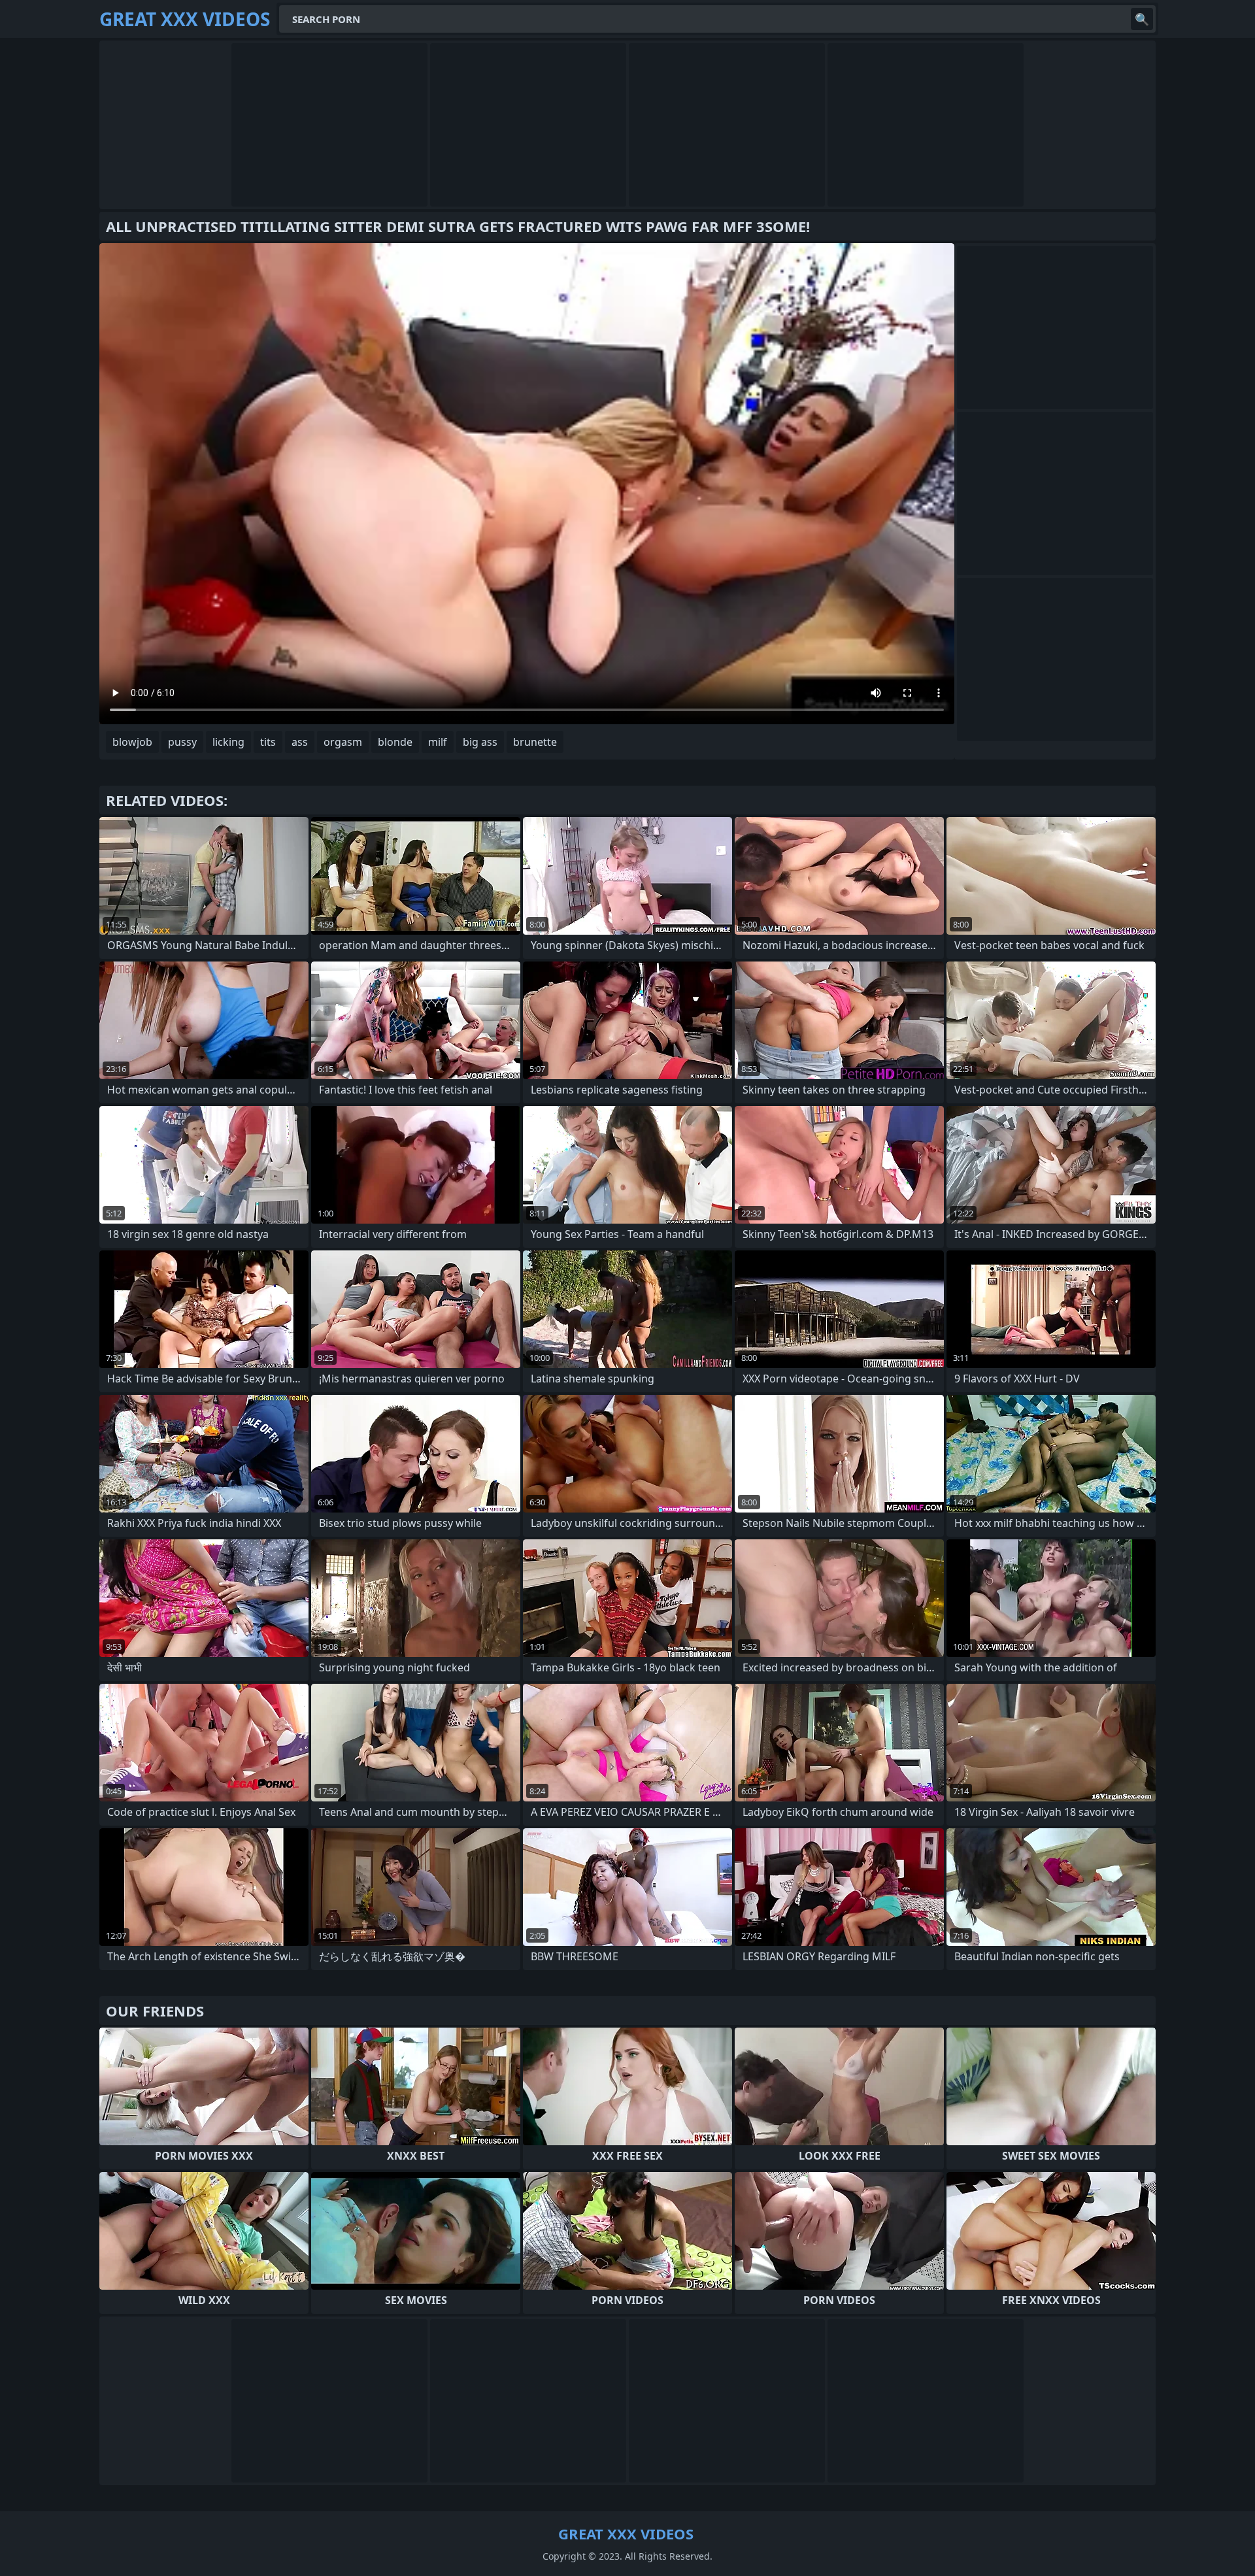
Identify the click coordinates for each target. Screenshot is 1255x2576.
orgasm (343, 742)
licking (228, 742)
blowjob (132, 742)
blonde (395, 742)
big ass (480, 742)
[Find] (1142, 19)
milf (438, 742)
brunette (535, 742)
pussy (182, 742)
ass (300, 742)
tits (268, 742)
